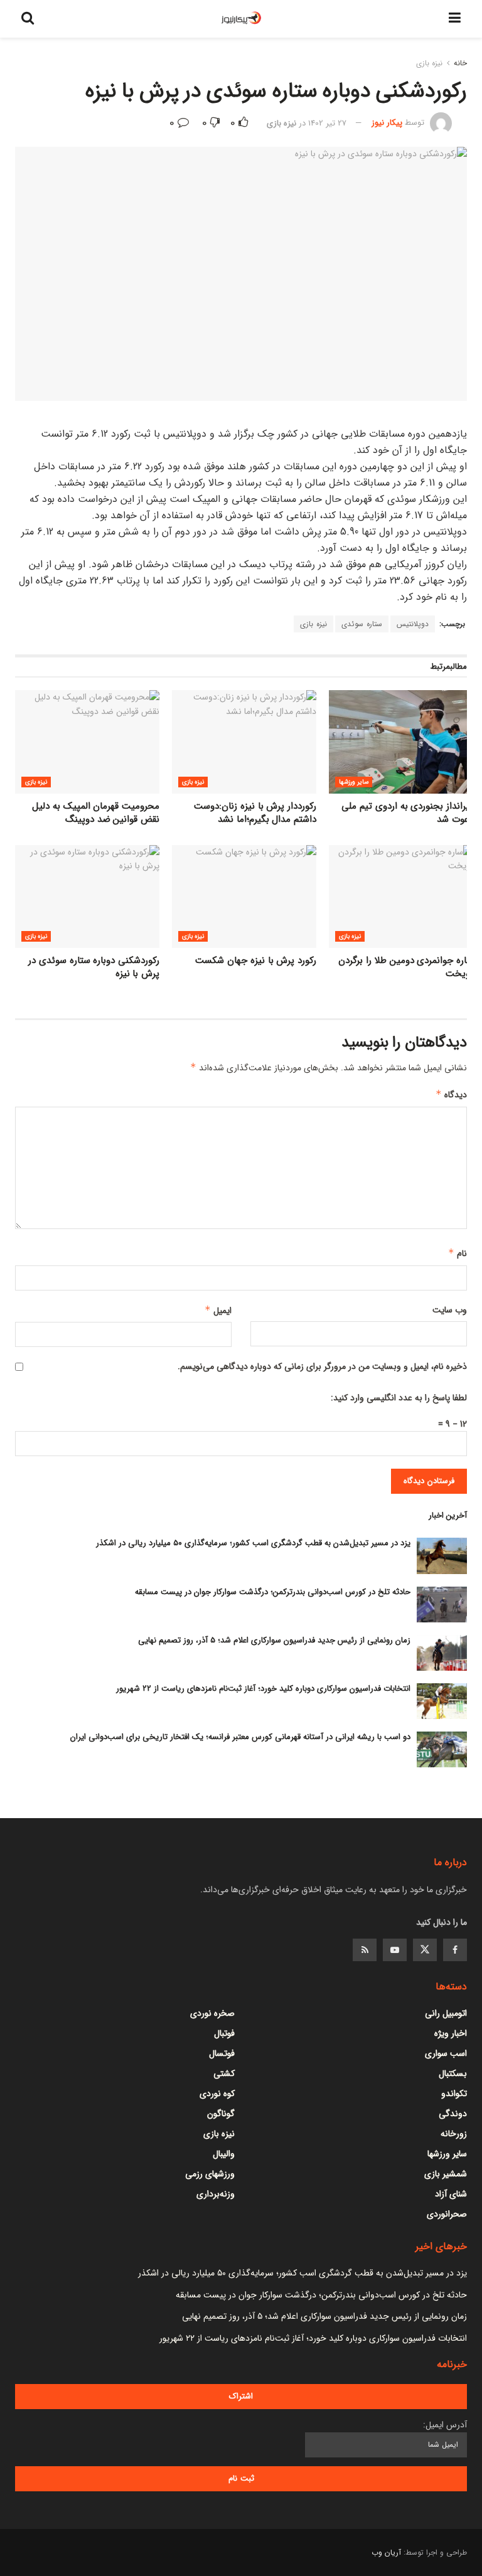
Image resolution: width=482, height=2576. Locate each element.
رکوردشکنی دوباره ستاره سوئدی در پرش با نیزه (94, 967)
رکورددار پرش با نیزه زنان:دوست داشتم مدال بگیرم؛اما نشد (255, 813)
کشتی (224, 2073)
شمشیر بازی (446, 2174)
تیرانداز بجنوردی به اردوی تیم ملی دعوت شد (407, 813)
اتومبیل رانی (446, 2013)
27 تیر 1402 (327, 123)
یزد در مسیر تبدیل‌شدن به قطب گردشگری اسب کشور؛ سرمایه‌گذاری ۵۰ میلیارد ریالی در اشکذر (253, 1543)
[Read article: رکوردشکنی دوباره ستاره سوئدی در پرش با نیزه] (87, 897)
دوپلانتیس (413, 624)
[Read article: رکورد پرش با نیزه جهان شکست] (244, 897)
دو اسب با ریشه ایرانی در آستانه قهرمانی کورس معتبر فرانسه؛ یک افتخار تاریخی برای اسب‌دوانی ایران (240, 1737)
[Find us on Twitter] (425, 1950)
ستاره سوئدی (362, 624)
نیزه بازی (429, 63)
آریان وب (386, 2552)
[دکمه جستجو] (28, 19)
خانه (460, 63)
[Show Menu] (455, 19)
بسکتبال (453, 2073)
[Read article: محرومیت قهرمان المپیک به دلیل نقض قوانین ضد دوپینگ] (87, 742)
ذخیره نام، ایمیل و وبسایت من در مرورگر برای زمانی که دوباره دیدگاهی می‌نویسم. (322, 1366)
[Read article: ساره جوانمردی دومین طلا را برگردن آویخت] (401, 897)
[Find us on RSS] (365, 1950)
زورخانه (454, 2134)
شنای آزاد (451, 2194)
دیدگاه (451, 1095)
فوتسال (222, 2053)
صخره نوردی (212, 2013)
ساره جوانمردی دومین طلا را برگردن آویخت (406, 967)
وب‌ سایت (450, 1310)
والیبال (224, 2154)
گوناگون (221, 2114)
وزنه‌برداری (216, 2194)
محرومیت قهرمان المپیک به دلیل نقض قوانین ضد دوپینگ (96, 813)
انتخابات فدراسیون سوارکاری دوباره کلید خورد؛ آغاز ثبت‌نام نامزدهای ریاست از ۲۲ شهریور (263, 1689)
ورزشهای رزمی (210, 2174)
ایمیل (218, 1311)
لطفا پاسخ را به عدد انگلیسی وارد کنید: (399, 1398)
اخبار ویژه (451, 2033)
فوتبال (224, 2033)
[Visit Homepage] (242, 19)
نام (458, 1253)
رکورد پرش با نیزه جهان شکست (256, 961)
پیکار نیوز (387, 123)
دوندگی (453, 2114)
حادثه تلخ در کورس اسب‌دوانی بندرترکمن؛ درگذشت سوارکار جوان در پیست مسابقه (273, 1592)
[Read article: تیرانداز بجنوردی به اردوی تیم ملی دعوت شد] (401, 742)
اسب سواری (446, 2053)
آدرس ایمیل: (445, 2425)
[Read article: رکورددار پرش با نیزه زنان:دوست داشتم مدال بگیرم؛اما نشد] (244, 742)
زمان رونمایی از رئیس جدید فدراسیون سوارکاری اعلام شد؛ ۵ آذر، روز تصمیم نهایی (274, 1640)
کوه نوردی (217, 2094)
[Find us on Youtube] (395, 1950)
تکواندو (454, 2094)
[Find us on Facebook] (455, 1950)
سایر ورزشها (354, 782)
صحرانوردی (447, 2214)
